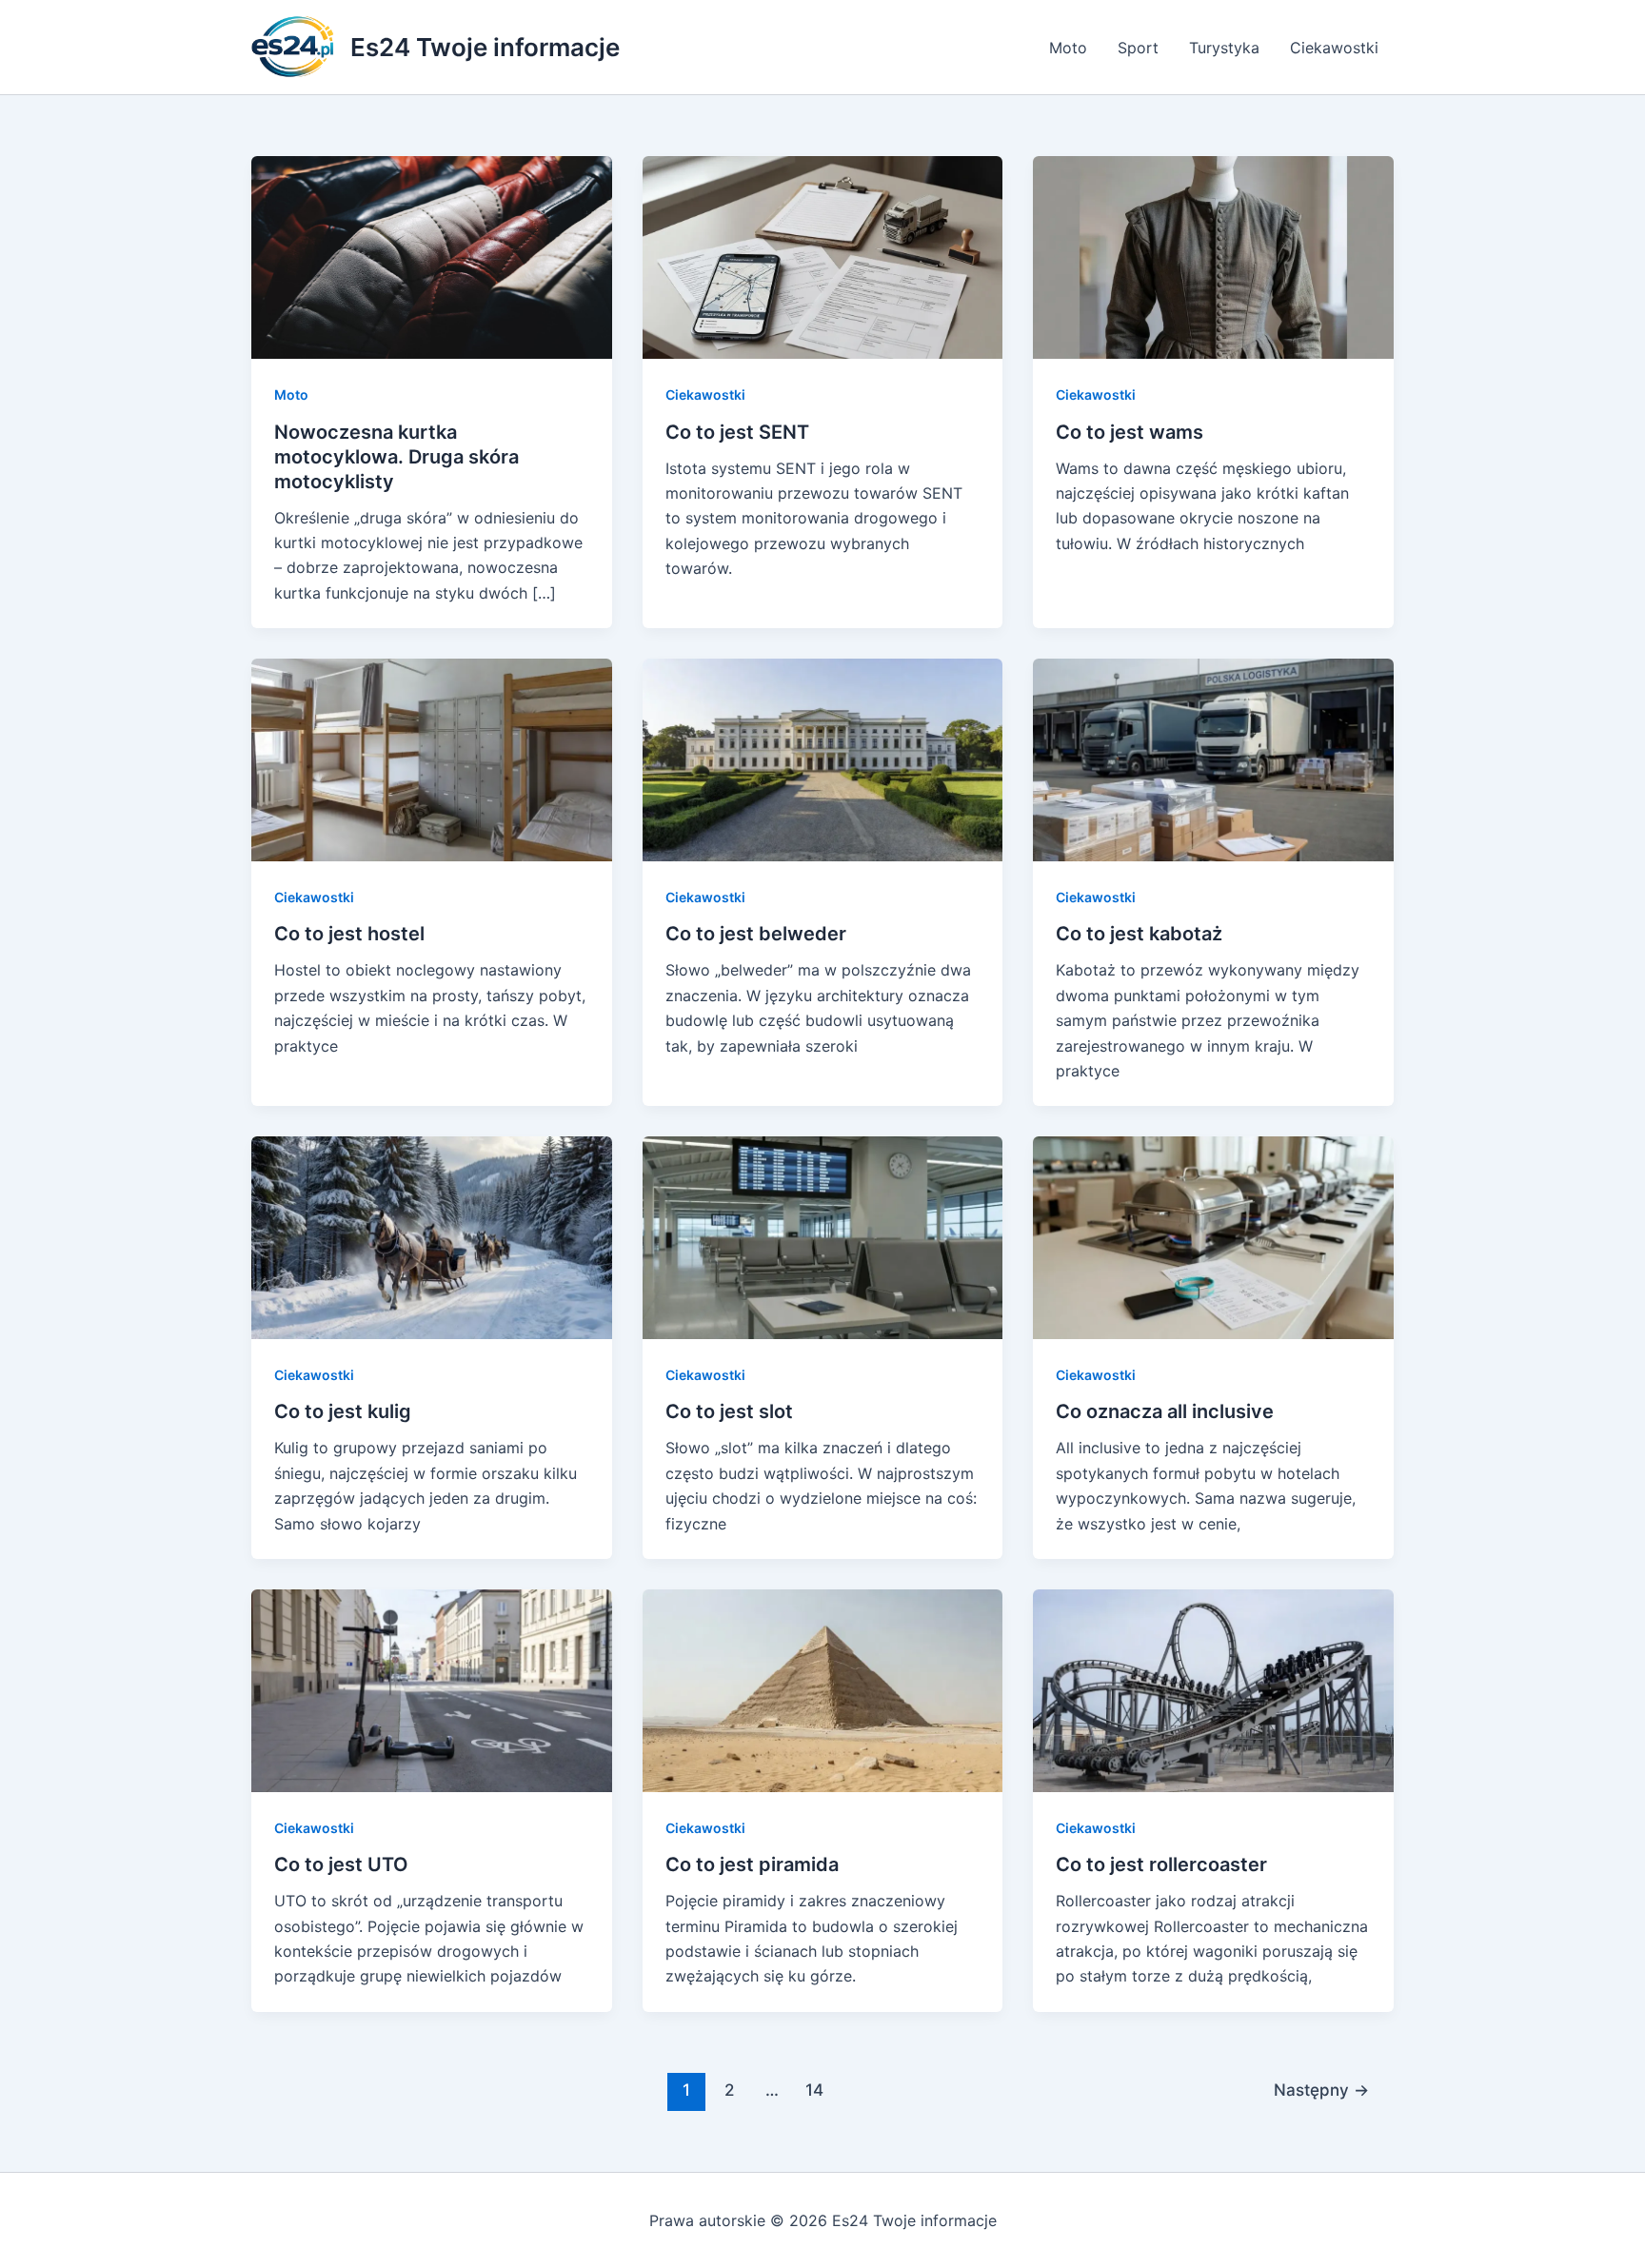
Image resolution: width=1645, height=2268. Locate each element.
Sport (1138, 48)
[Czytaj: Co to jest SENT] (823, 256)
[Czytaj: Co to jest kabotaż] (1213, 759)
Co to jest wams (1130, 432)
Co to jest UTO (341, 1864)
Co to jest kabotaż (1139, 934)
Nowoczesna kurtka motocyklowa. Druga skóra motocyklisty (396, 457)
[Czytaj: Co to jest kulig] (432, 1236)
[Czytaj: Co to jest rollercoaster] (1213, 1689)
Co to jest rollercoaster (1161, 1864)
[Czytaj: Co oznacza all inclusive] (1213, 1236)
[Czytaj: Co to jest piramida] (823, 1689)
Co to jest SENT (737, 432)
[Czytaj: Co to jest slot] (823, 1236)
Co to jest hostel (349, 934)
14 (814, 2090)
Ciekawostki (1334, 48)
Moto (1068, 48)
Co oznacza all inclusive (1165, 1411)
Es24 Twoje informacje (485, 47)
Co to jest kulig (343, 1411)
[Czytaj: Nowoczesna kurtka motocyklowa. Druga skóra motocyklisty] (432, 256)
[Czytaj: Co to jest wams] (1213, 256)
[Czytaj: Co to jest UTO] (432, 1689)
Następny (1321, 2090)
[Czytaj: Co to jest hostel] (432, 759)
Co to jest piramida (752, 1864)
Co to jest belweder (756, 934)
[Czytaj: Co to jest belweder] (823, 759)
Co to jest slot (729, 1411)
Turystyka (1224, 48)
